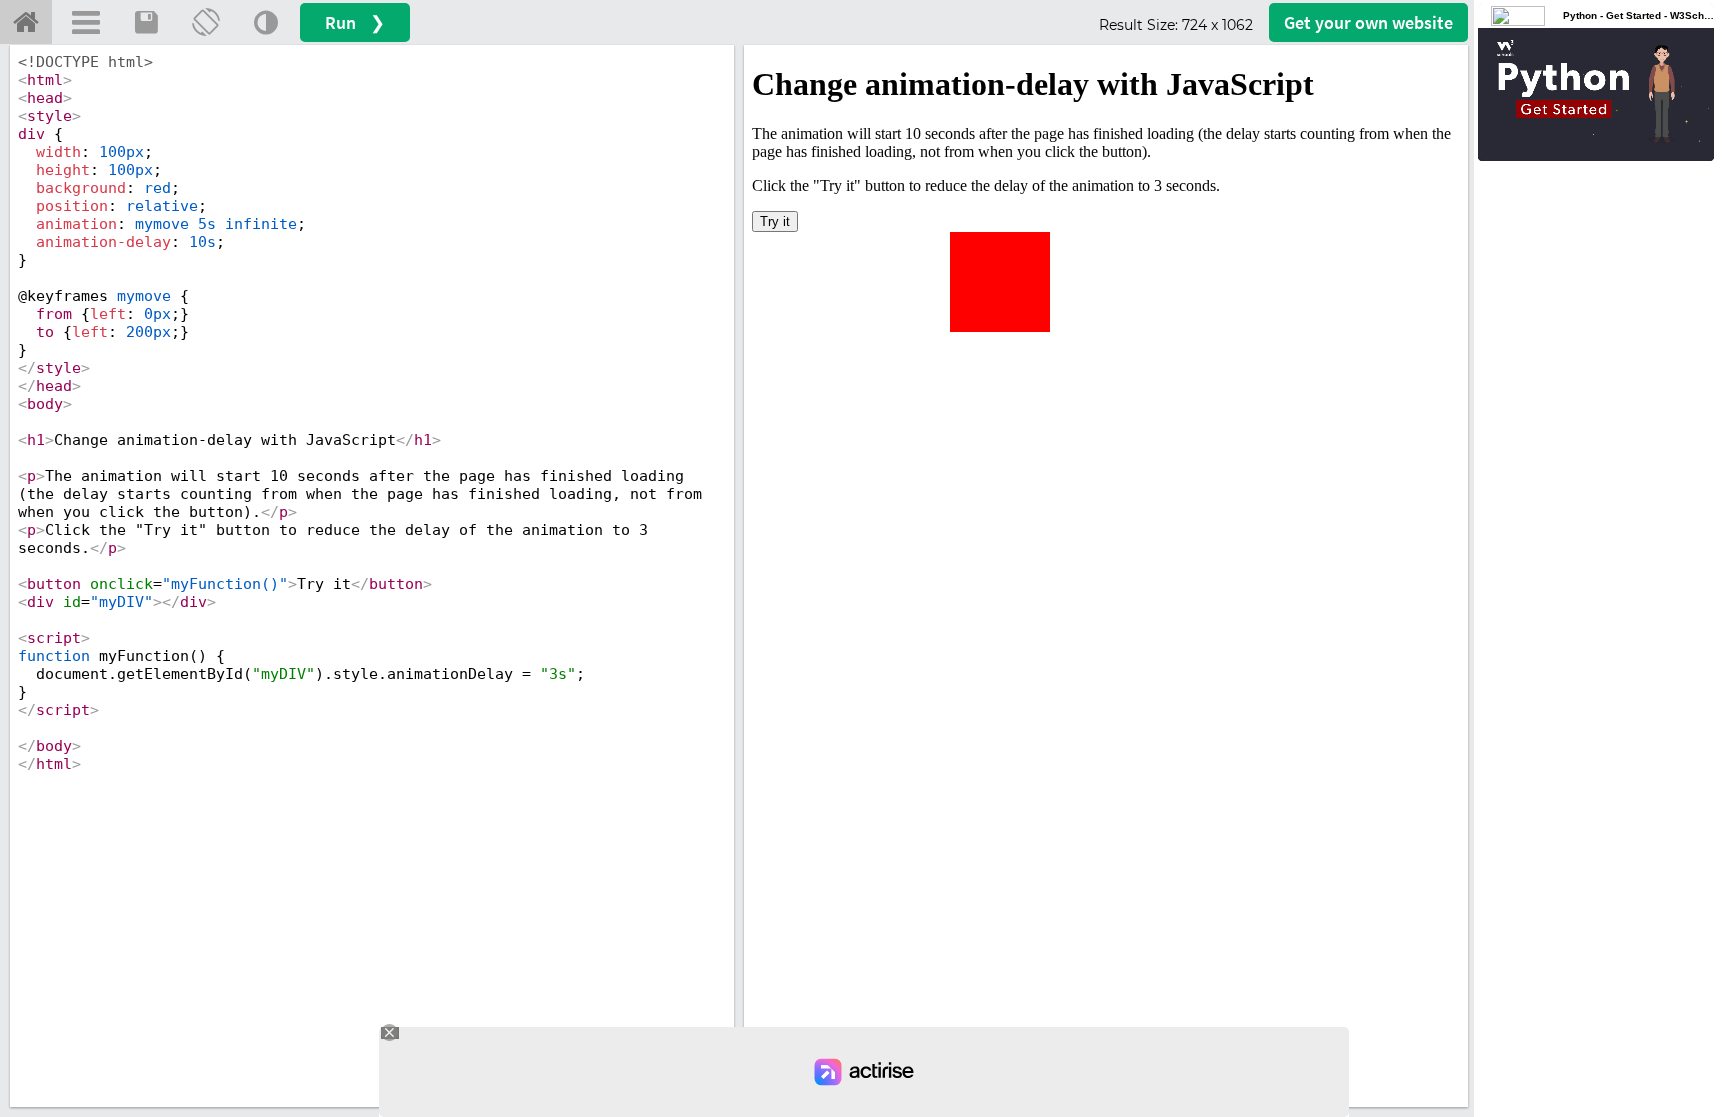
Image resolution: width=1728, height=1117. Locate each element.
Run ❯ (355, 22)
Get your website (1368, 22)
